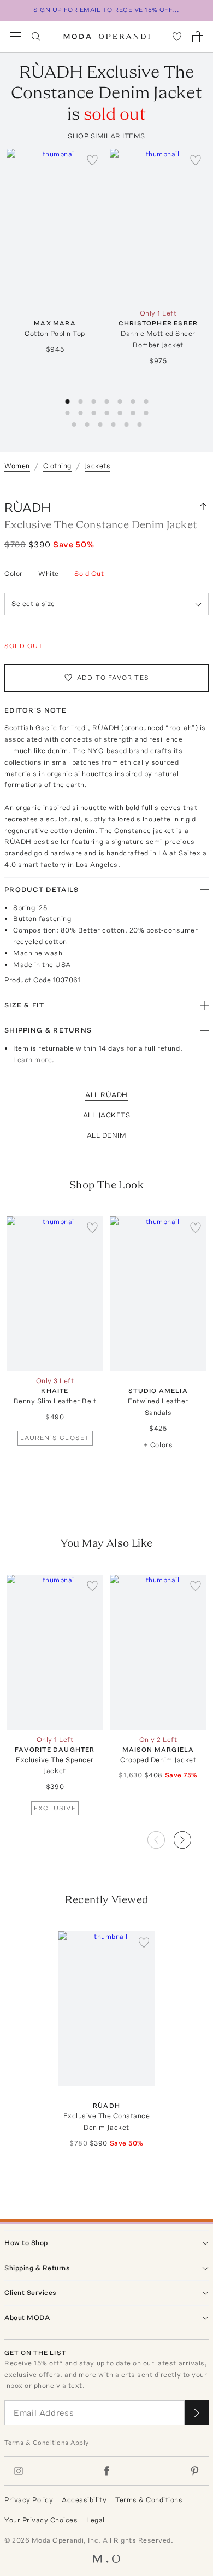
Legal (96, 2520)
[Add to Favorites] (92, 160)
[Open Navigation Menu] (15, 37)
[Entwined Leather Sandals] (158, 1294)
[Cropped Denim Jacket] (158, 1652)
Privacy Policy (29, 2500)
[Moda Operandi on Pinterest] (194, 2471)
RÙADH (28, 507)
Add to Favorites (113, 678)
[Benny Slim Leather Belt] (55, 1294)
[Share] (203, 508)
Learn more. (34, 1060)
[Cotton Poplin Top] (55, 226)
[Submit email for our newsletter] (197, 2413)
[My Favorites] (177, 37)
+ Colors (158, 1445)
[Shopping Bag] (198, 37)
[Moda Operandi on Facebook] (106, 2471)
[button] (191, 1837)
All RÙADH (106, 1095)
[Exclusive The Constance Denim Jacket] (107, 2009)
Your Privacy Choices (41, 2520)
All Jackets (107, 1115)
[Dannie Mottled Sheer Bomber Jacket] (158, 226)
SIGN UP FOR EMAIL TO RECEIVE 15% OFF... (106, 10)
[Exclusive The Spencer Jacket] (55, 1652)
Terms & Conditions (149, 2500)
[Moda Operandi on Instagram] (19, 2471)
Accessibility (84, 2500)
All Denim (107, 1135)
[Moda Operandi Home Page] (107, 37)
